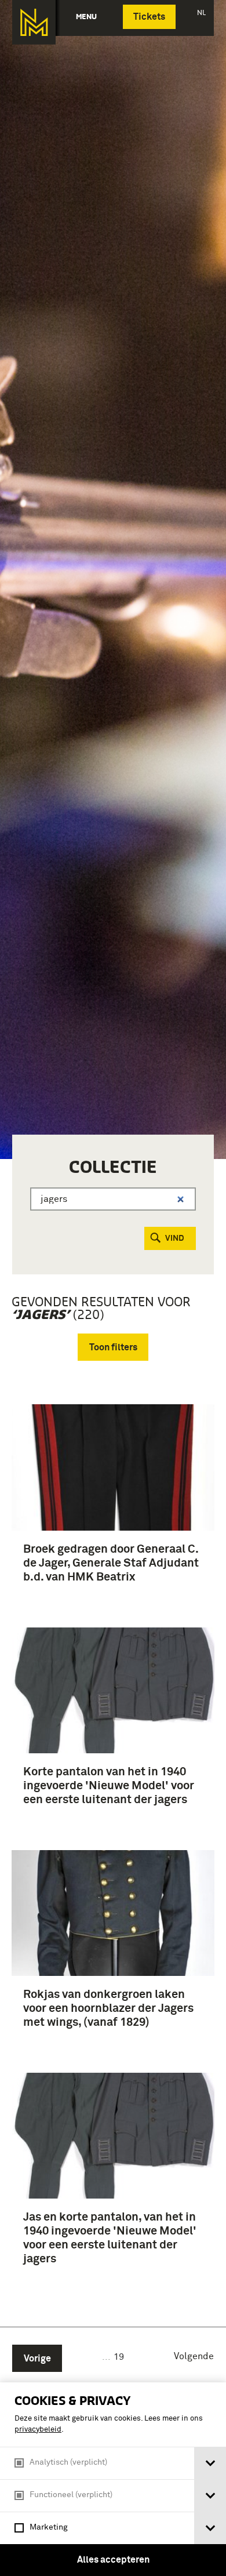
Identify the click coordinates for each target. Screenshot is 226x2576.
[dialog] (113, 2479)
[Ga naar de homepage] (34, 22)
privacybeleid (38, 2430)
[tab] (210, 2463)
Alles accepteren (113, 2560)
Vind (175, 1238)
